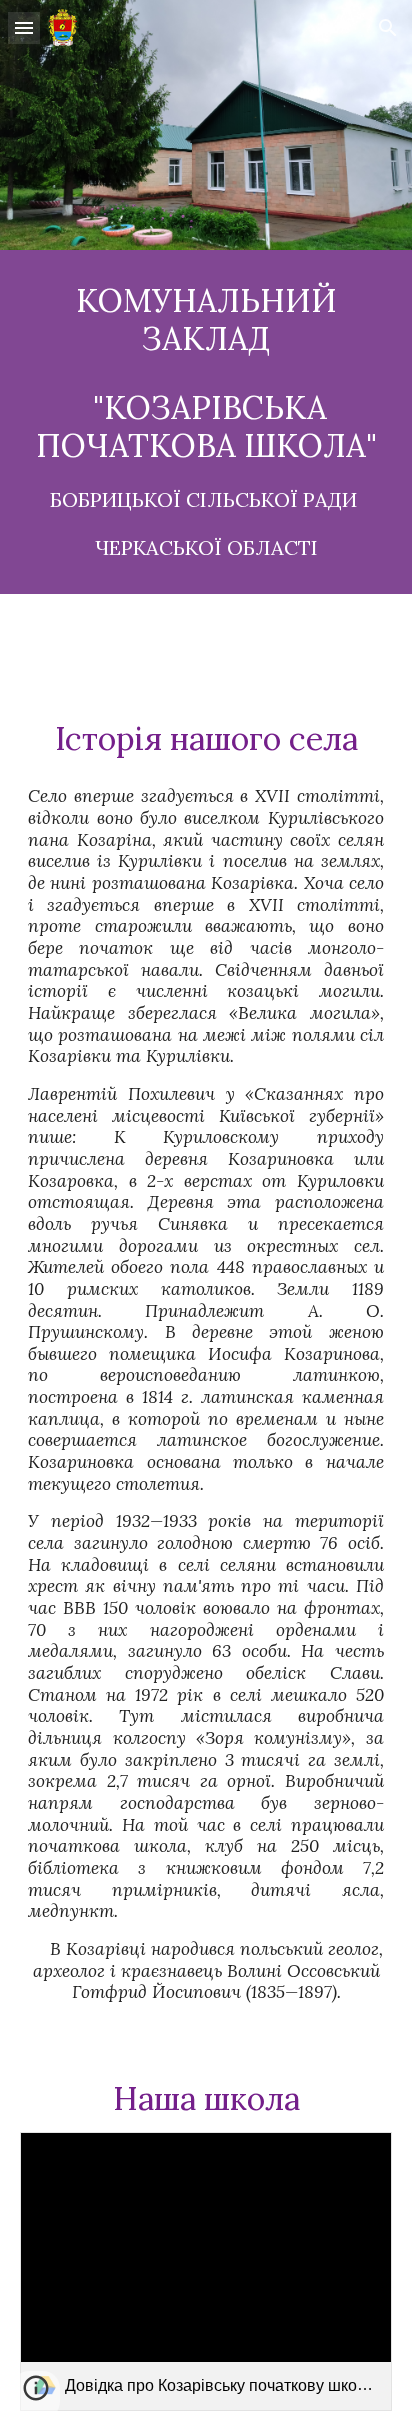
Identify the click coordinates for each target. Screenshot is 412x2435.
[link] (206, 2271)
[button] (24, 27)
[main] (206, 422)
